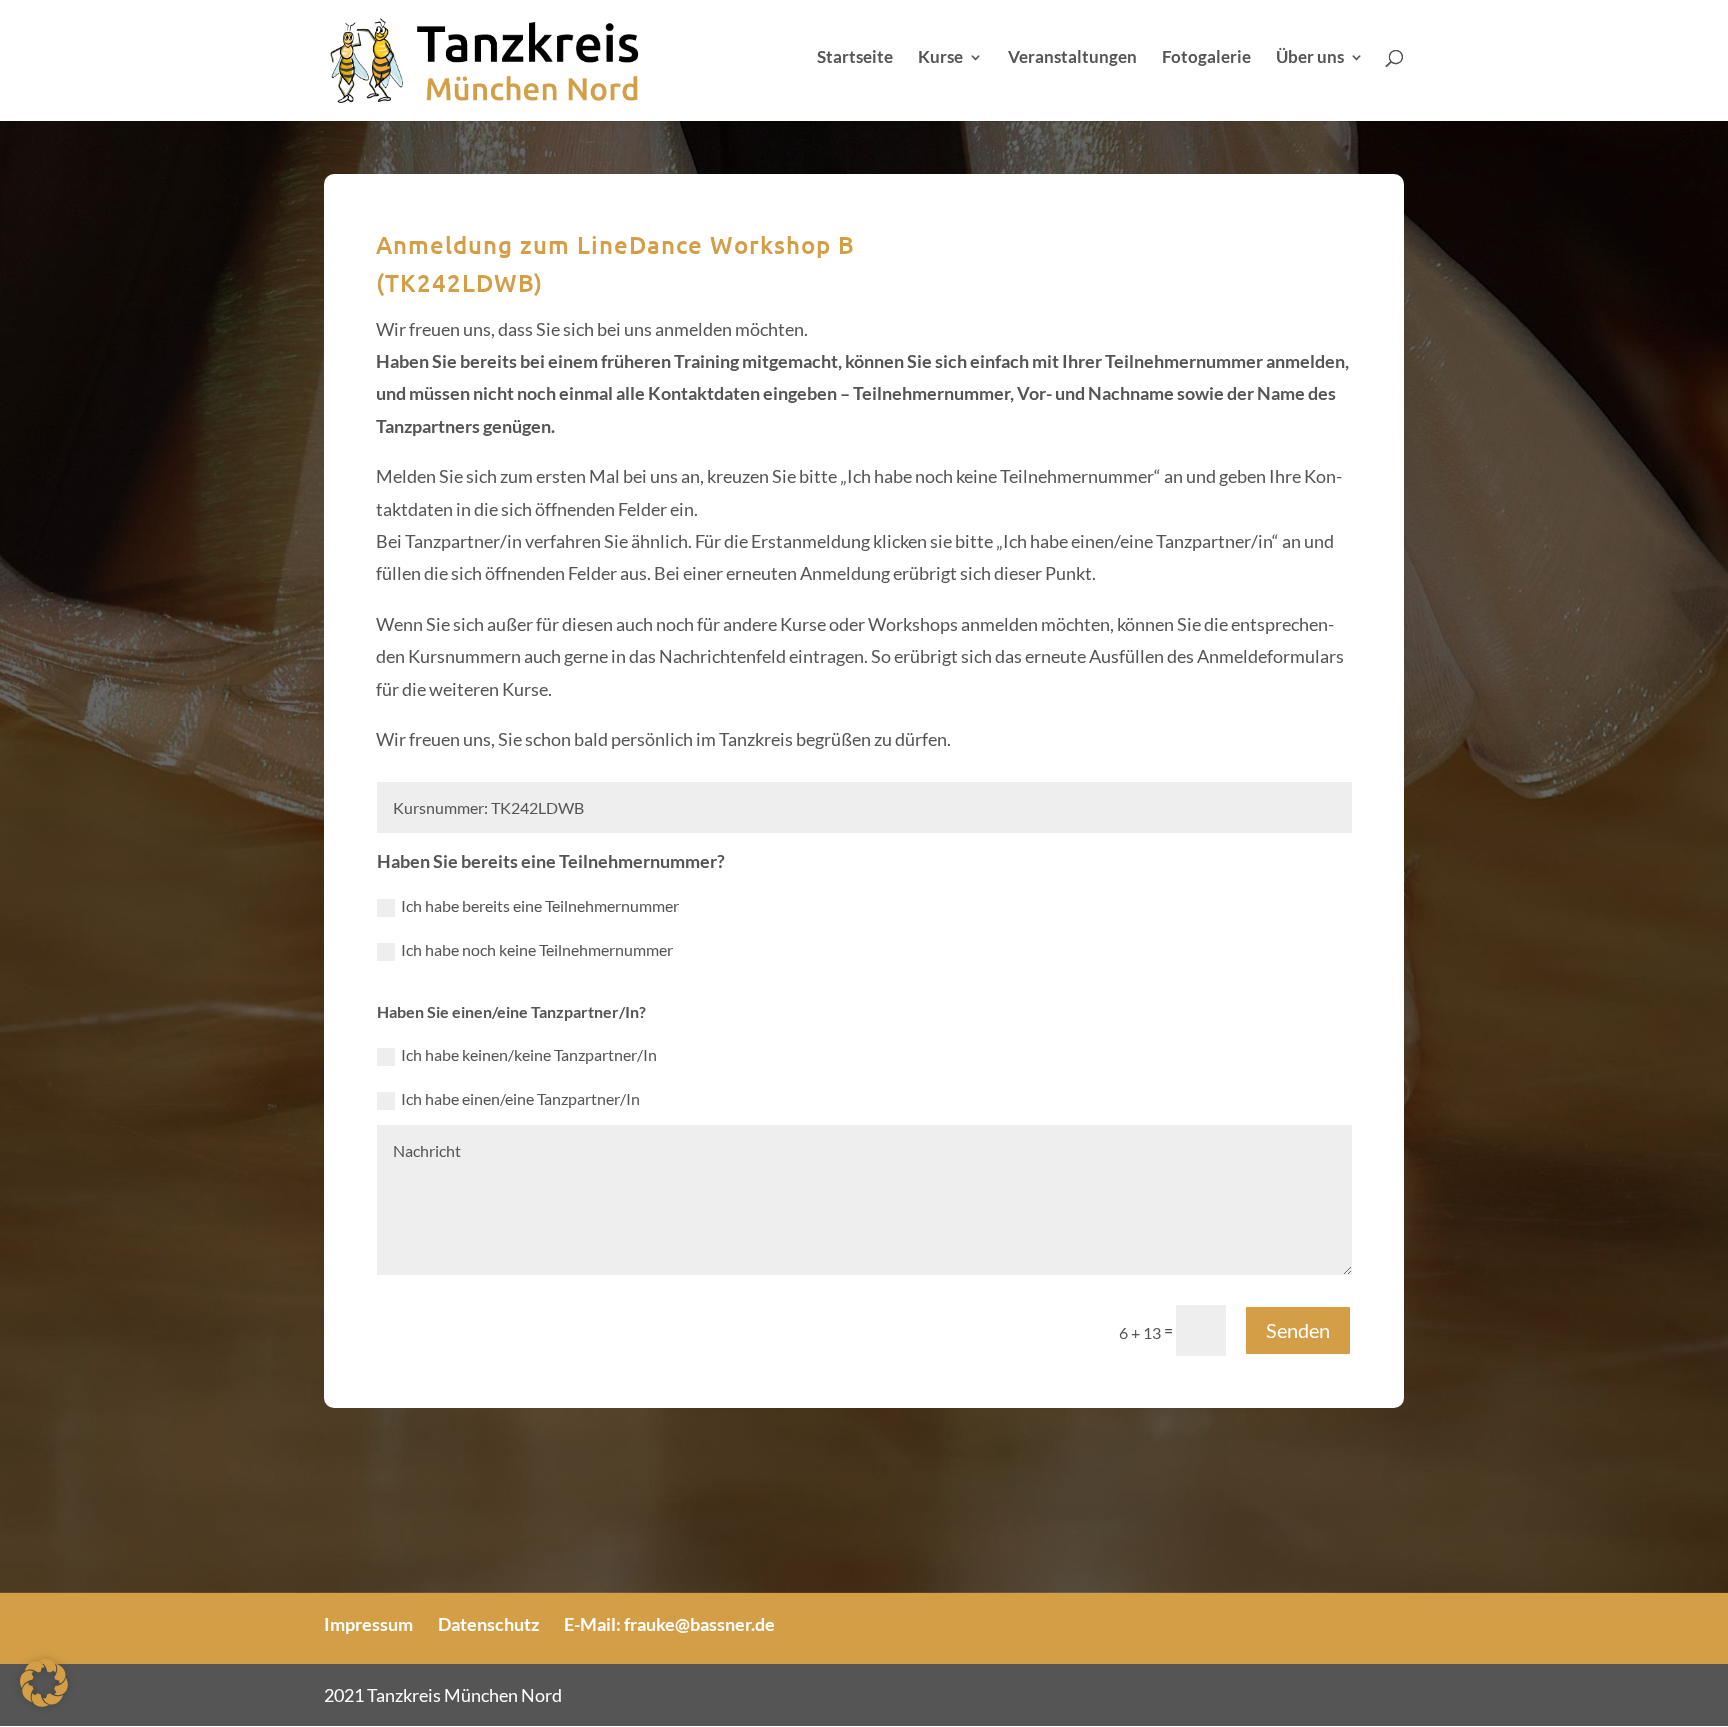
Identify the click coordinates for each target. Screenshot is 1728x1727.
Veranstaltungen (1072, 58)
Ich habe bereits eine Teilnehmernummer (540, 905)
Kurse (940, 58)
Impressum (368, 1624)
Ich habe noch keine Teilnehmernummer (537, 949)
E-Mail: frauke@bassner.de (669, 1624)
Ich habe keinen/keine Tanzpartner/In (529, 1054)
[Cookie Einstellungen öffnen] (44, 1700)
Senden (1298, 1330)
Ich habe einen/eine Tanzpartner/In (520, 1098)
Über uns (1310, 58)
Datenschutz (488, 1624)
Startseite (855, 58)
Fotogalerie (1206, 58)
